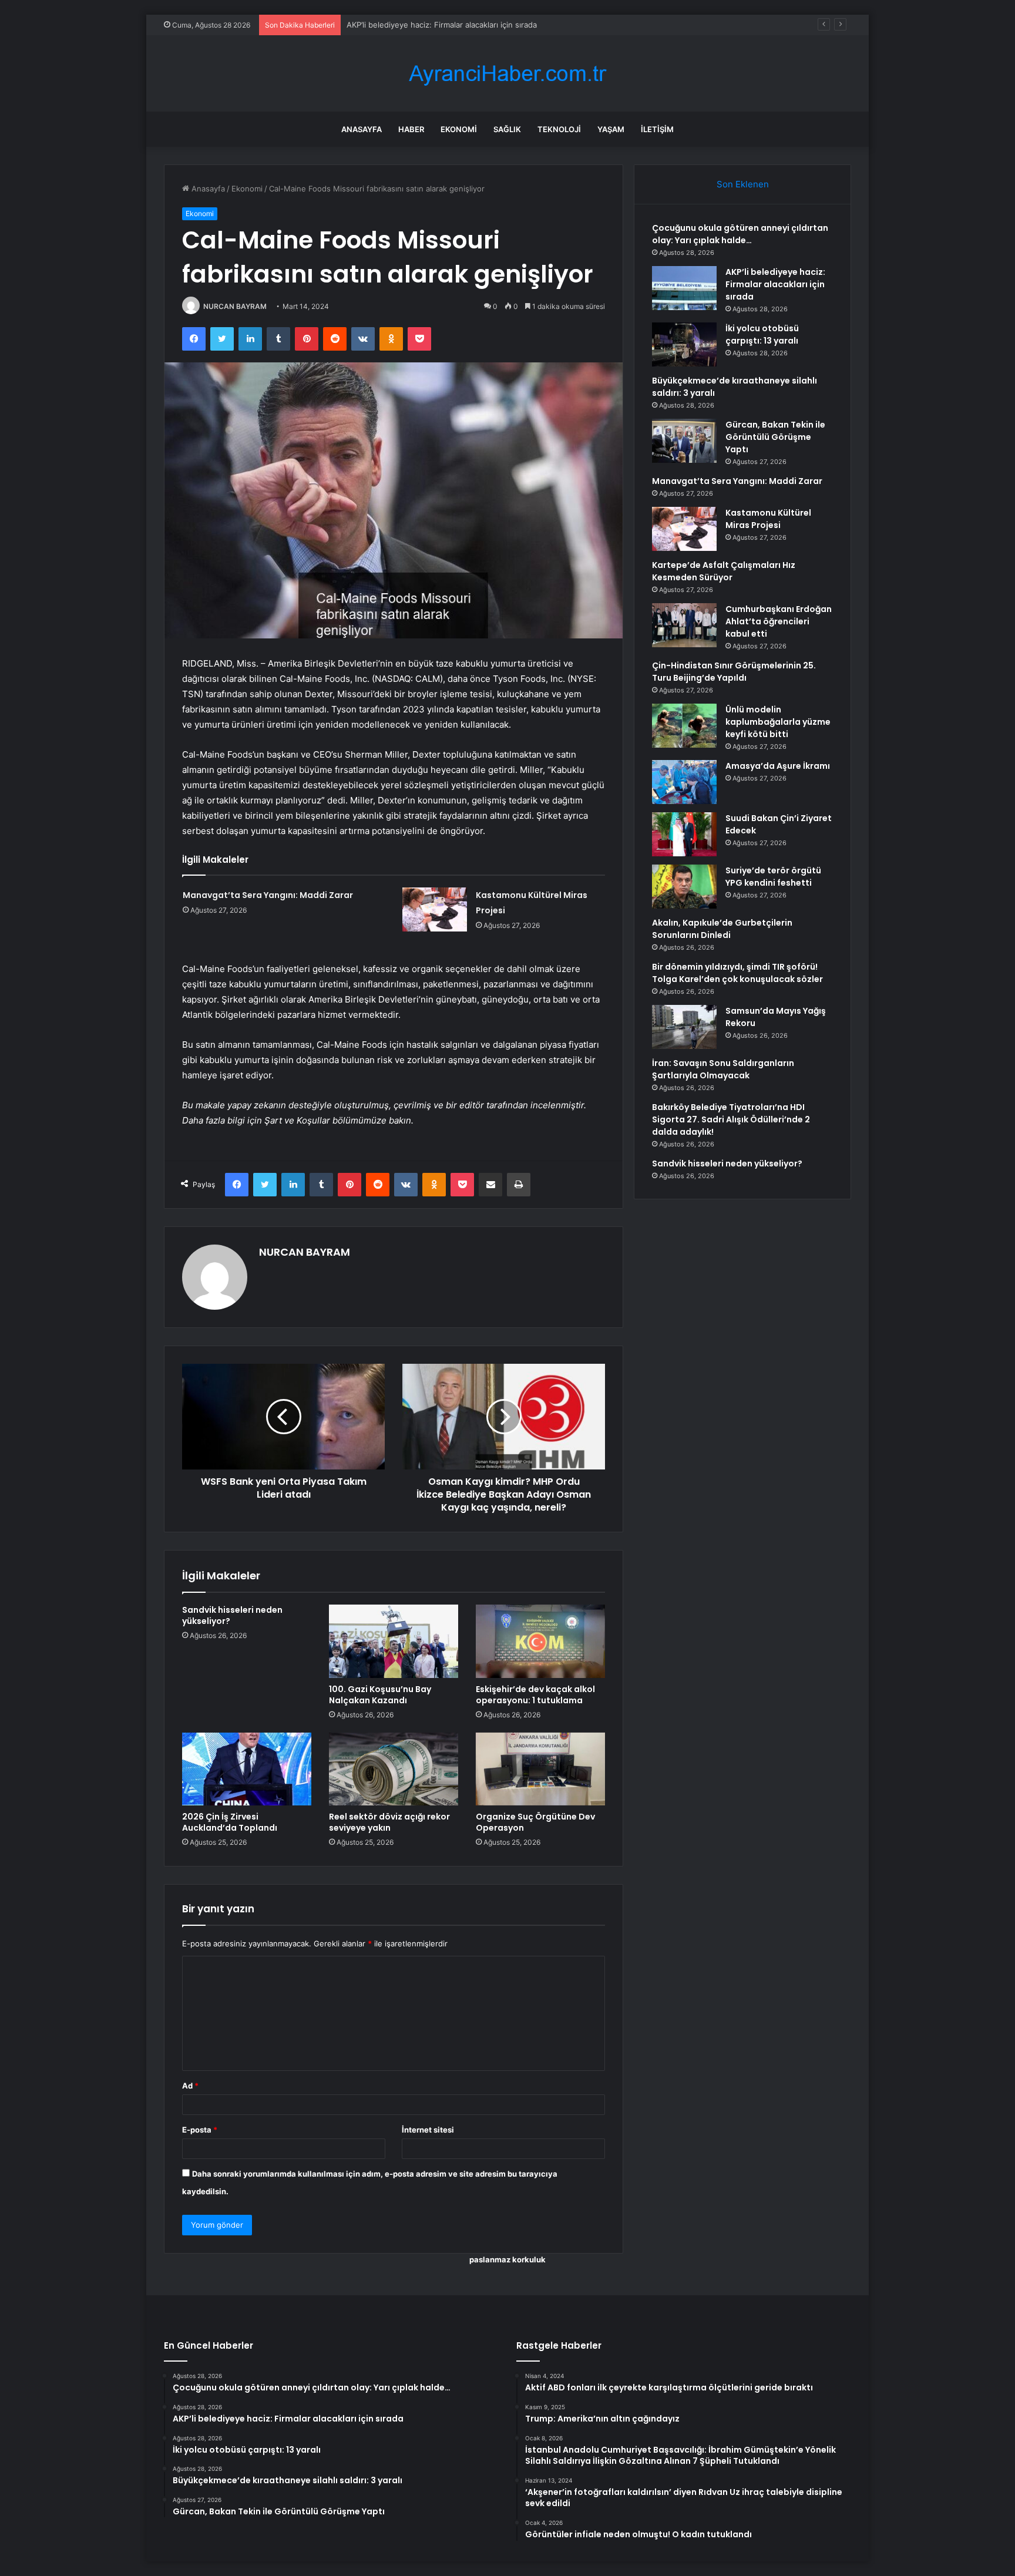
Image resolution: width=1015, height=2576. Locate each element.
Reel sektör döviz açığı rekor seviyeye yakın (389, 1822)
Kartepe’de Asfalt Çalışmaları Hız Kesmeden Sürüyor (724, 571)
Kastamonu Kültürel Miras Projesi (768, 519)
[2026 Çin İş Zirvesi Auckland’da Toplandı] (247, 1769)
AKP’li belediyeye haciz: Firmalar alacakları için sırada (775, 284)
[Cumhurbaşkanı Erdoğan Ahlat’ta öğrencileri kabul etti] (684, 625)
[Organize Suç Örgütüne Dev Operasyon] (540, 1769)
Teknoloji (559, 129)
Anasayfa (362, 129)
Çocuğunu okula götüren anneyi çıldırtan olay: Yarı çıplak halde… (740, 234)
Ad (190, 2086)
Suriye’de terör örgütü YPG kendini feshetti (773, 877)
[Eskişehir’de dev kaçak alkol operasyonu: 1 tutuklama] (540, 1641)
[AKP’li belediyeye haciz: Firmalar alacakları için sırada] (684, 288)
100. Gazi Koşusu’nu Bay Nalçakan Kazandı (380, 1695)
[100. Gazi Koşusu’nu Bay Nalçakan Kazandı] (394, 1641)
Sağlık (507, 129)
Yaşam (611, 129)
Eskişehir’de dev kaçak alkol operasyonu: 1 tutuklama (535, 1695)
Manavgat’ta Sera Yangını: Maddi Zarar (268, 895)
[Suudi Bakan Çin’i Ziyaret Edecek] (684, 834)
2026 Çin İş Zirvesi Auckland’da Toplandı (230, 1822)
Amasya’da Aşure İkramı (778, 766)
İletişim (657, 129)
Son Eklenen (743, 184)
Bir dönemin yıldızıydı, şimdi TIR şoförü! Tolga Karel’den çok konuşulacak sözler (737, 973)
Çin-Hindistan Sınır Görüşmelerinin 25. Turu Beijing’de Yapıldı (734, 672)
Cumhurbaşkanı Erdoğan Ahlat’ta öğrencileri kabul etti (779, 621)
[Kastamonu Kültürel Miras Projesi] (435, 909)
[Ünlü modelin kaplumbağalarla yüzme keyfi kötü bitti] (684, 726)
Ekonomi (459, 129)
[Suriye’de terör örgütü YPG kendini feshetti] (684, 887)
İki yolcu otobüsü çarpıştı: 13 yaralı (409, 25)
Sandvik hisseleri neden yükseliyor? (232, 1615)
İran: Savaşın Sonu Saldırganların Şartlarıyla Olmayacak (723, 1069)
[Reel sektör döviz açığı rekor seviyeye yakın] (394, 1769)
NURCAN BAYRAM (235, 306)
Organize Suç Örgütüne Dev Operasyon (535, 1822)
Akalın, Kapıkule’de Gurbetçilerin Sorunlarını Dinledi (722, 929)
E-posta (200, 2130)
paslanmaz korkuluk (508, 2259)
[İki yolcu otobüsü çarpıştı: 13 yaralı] (684, 344)
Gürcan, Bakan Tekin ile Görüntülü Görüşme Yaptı (775, 437)
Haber (411, 129)
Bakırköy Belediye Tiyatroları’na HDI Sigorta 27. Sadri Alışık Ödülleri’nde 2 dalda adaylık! (731, 1119)
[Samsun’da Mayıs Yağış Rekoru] (684, 1027)
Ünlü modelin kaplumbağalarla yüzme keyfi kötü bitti (778, 722)
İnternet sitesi (428, 2130)
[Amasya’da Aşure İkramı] (684, 782)
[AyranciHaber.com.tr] (508, 74)
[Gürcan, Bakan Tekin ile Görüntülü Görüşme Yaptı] (684, 441)
